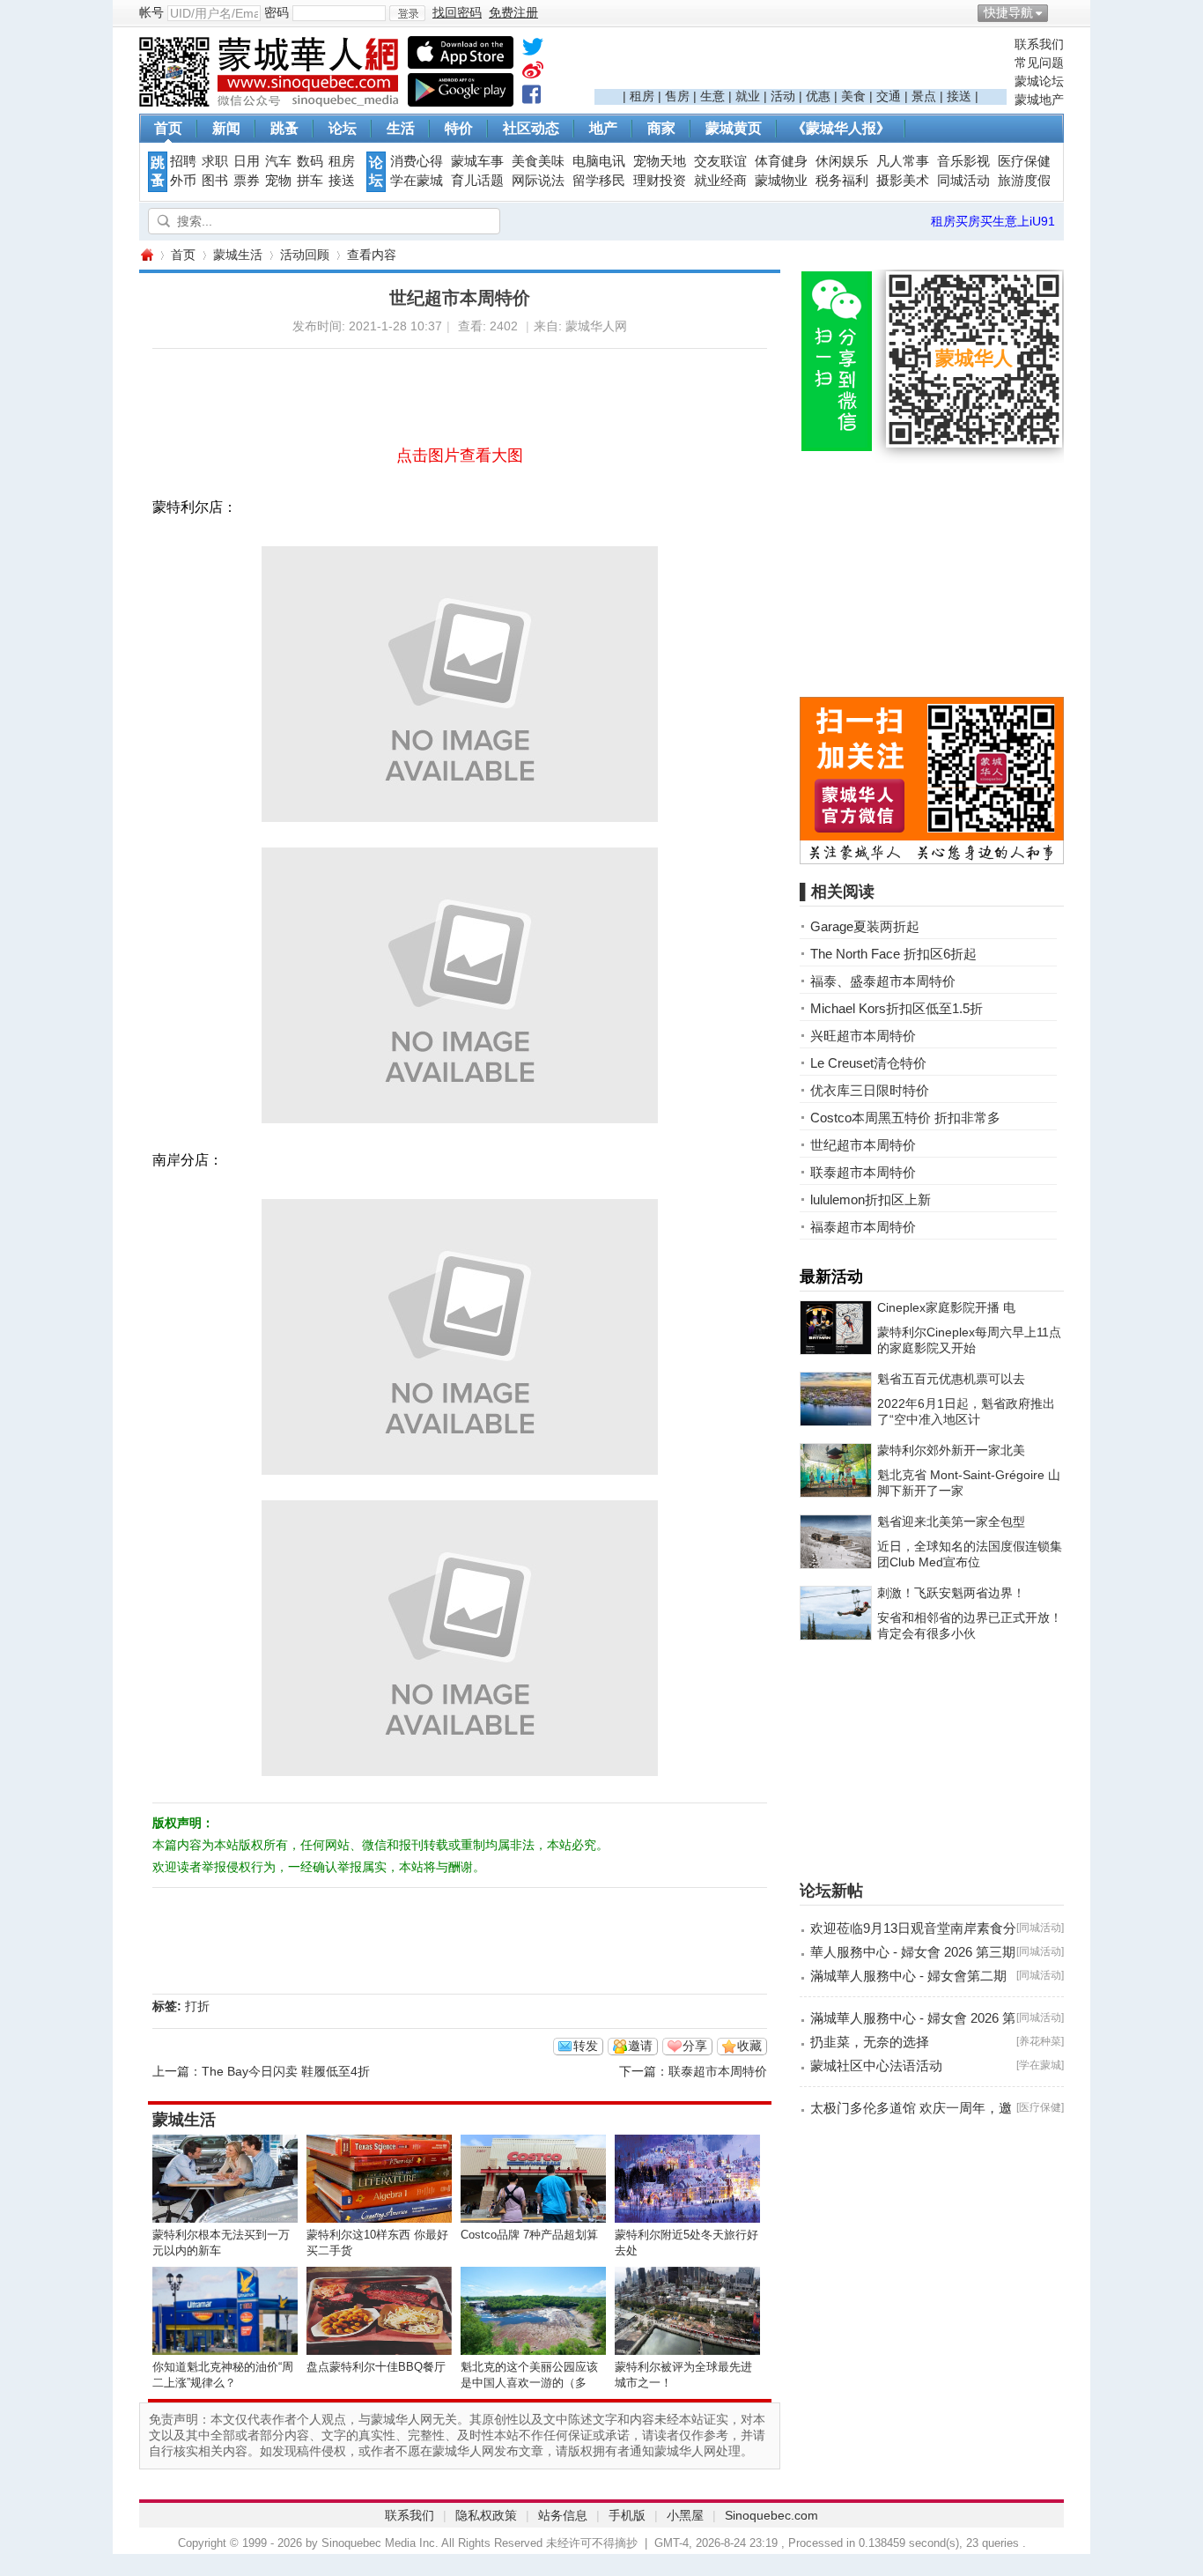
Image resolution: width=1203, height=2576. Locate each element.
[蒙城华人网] (271, 102)
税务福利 (842, 181)
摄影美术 (903, 181)
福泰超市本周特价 (863, 1227)
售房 (677, 96)
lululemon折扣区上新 (871, 1199)
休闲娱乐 (842, 161)
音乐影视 (963, 161)
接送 (959, 96)
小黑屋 (685, 2515)
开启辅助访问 (1059, 12)
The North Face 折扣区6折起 (893, 954)
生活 (401, 128)
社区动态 (531, 128)
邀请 (640, 2046)
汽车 (278, 161)
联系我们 (1039, 44)
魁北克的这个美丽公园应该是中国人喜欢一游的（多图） (529, 2383)
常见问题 (1039, 63)
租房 (642, 96)
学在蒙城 (417, 181)
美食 (853, 96)
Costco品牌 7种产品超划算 (529, 2235)
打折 (197, 2006)
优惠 (818, 96)
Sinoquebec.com (771, 2515)
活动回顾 (305, 255)
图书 (215, 181)
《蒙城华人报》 (841, 128)
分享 (695, 2046)
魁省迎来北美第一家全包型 (951, 1521)
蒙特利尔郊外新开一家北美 (951, 1450)
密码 (277, 12)
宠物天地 (660, 161)
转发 (586, 2046)
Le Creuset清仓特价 (868, 1063)
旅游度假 (1024, 181)
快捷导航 (1008, 12)
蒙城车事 (477, 161)
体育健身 (781, 161)
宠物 (278, 181)
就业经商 (720, 181)
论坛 (343, 128)
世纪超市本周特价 (863, 1145)
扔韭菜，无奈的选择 (870, 2042)
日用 (247, 161)
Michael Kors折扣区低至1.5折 (897, 1008)
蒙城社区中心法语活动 (876, 2065)
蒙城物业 (781, 181)
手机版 (627, 2515)
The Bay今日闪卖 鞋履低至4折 (286, 2071)
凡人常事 (903, 161)
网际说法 (538, 181)
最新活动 (831, 1277)
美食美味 (538, 161)
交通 (889, 96)
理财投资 (660, 181)
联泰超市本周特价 (718, 2071)
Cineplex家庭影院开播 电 (946, 1307)
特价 (459, 128)
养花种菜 (1040, 2041)
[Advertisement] (801, 63)
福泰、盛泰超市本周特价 (883, 981)
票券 (247, 181)
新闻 (226, 128)
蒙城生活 (238, 255)
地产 (603, 128)
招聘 (183, 161)
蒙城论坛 (1039, 81)
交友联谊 (720, 161)
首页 (168, 128)
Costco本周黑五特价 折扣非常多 (905, 1118)
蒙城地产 (1039, 100)
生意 (712, 96)
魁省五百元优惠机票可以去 (951, 1379)
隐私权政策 (486, 2515)
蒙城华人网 (146, 255)
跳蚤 (284, 128)
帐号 (151, 12)
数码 (310, 161)
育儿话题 (477, 181)
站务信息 (563, 2515)
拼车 (310, 181)
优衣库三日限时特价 (870, 1090)
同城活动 (963, 181)
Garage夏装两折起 (865, 926)
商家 (661, 128)
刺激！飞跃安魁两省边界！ (951, 1593)
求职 (215, 161)
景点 (924, 96)
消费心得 (417, 161)
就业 (748, 96)
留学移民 (599, 181)
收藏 (749, 2046)
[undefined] (533, 50)
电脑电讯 (599, 161)
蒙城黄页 (734, 128)
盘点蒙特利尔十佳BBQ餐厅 (376, 2367)
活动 (783, 96)
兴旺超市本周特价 (863, 1036)
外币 (183, 181)
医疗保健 (1024, 161)
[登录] (407, 13)
